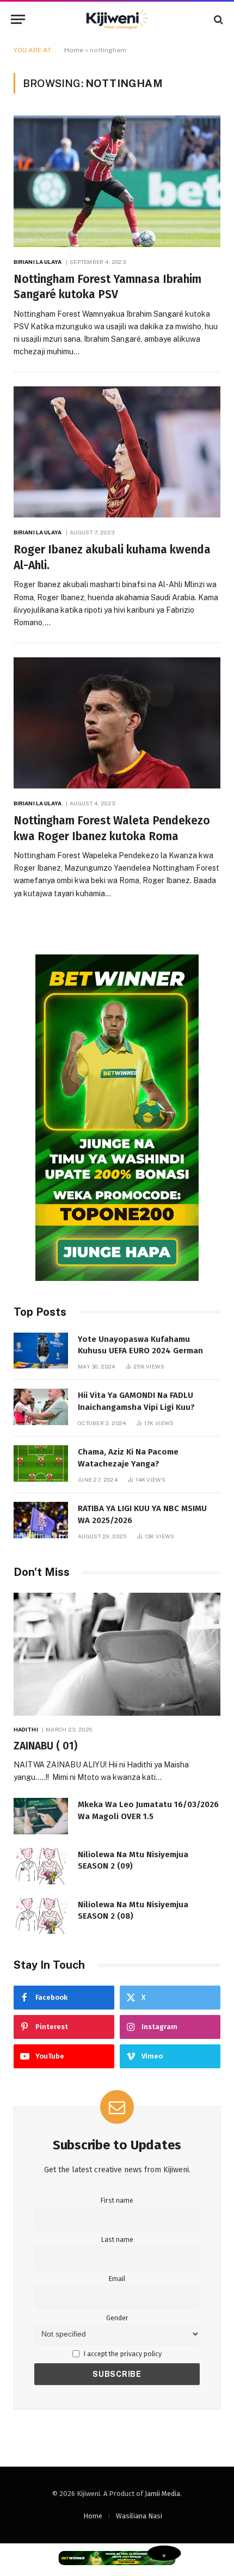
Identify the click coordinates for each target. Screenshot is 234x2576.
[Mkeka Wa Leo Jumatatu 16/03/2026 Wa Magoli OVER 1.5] (41, 1816)
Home (74, 50)
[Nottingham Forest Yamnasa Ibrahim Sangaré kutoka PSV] (117, 181)
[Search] (217, 19)
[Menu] (18, 19)
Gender (117, 2318)
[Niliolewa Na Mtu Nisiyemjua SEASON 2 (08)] (41, 1916)
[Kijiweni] (117, 19)
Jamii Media (162, 2494)
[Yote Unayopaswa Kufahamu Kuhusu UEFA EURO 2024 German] (41, 1351)
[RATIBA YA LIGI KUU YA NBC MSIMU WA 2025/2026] (41, 1520)
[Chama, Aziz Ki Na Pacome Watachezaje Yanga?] (41, 1463)
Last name (117, 2239)
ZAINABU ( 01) (45, 1746)
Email (117, 2279)
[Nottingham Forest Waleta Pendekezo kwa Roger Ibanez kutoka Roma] (117, 723)
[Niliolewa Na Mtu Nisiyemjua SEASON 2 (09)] (41, 1866)
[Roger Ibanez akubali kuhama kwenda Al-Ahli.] (117, 452)
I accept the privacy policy (122, 2354)
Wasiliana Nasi (139, 2516)
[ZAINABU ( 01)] (117, 1654)
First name (117, 2200)
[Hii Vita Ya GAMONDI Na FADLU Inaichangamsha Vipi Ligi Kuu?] (41, 1407)
